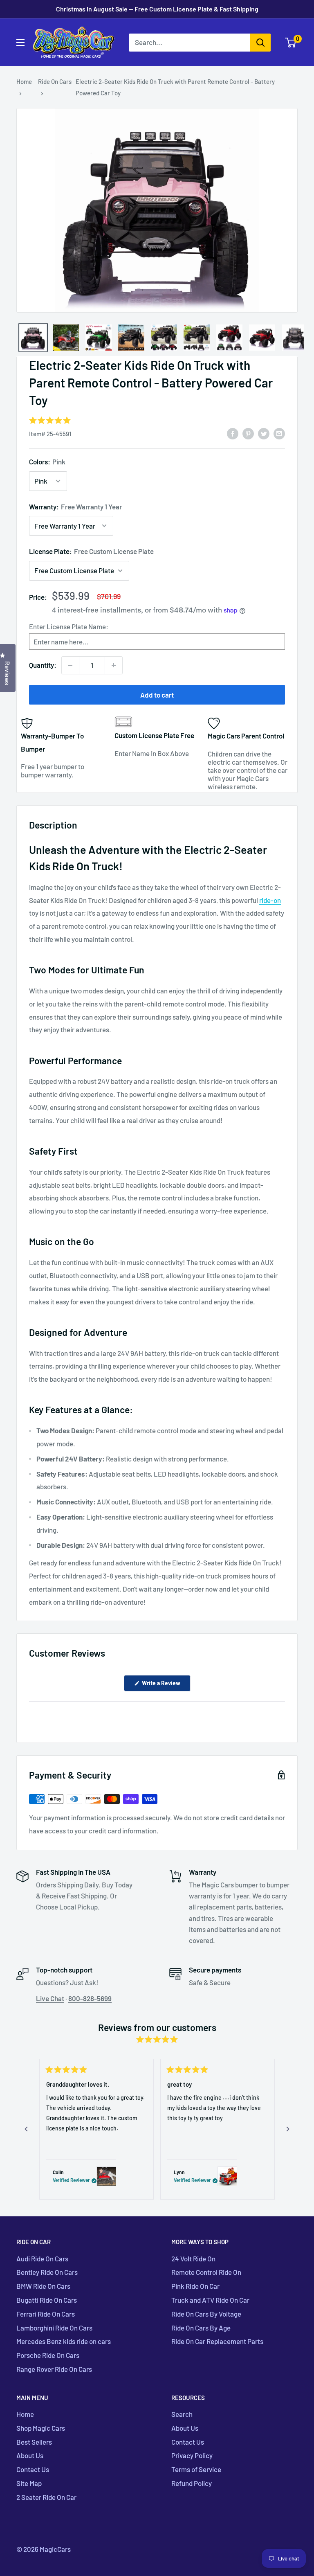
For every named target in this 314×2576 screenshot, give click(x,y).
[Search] (260, 43)
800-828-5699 (90, 1998)
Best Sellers (34, 2442)
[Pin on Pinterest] (248, 433)
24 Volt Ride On (193, 2259)
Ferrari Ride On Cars (46, 2314)
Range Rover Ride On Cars (54, 2369)
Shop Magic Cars (41, 2428)
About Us (30, 2455)
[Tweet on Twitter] (264, 433)
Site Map (29, 2483)
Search (182, 2414)
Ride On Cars (55, 81)
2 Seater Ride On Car (46, 2497)
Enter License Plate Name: (69, 626)
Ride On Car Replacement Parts (217, 2341)
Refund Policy (192, 2483)
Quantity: (43, 665)
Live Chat (50, 1998)
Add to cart (157, 695)
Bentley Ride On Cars (47, 2272)
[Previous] (26, 2129)
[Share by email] (279, 433)
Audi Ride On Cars (42, 2259)
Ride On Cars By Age (201, 2328)
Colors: (47, 462)
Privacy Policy (192, 2455)
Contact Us (33, 2469)
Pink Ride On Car (195, 2286)
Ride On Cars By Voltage (206, 2314)
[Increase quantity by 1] (114, 665)
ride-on (270, 900)
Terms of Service (196, 2469)
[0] (291, 43)
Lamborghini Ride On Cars (54, 2328)
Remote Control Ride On (206, 2272)
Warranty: (75, 507)
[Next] (288, 2129)
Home (24, 81)
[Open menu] (20, 43)
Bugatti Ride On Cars (47, 2300)
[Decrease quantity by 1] (70, 665)
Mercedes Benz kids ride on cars (64, 2341)
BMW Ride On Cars (43, 2286)
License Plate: (91, 551)
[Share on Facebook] (233, 433)
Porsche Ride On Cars (48, 2355)
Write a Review (166, 1685)
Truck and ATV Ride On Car (210, 2300)
